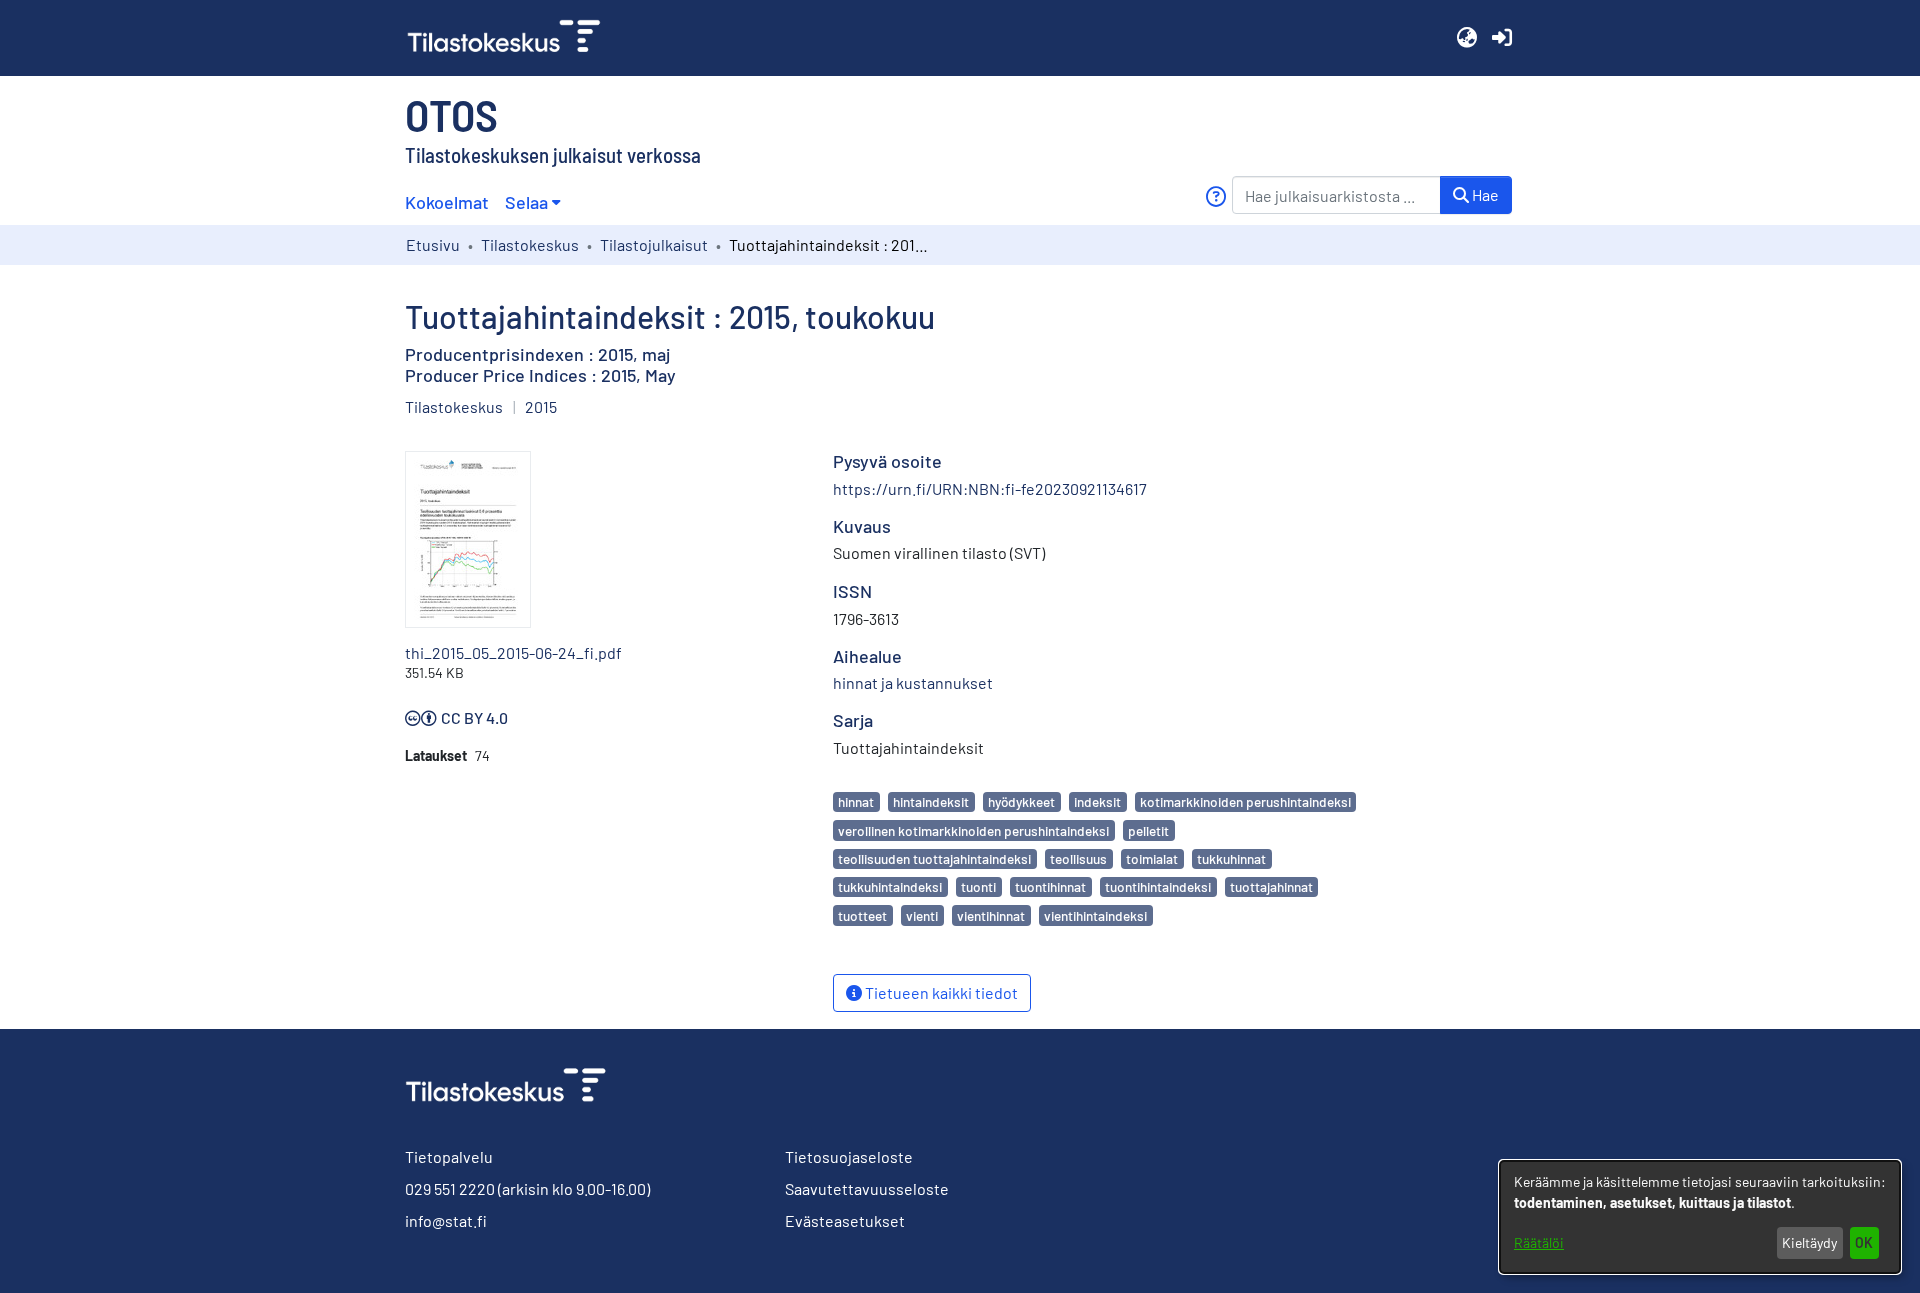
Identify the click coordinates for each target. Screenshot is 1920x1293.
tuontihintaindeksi (1158, 886)
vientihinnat (991, 915)
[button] (1466, 38)
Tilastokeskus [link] (530, 244)
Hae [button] (1484, 194)
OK (1864, 1242)
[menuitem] (532, 202)
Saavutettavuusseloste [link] (867, 1188)
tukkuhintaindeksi (890, 886)
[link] (512, 38)
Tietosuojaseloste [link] (849, 1156)
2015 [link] (541, 406)
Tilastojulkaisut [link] (654, 244)
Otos (451, 114)
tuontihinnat (1050, 886)
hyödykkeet (1021, 801)
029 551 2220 (450, 1188)
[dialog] (1700, 1217)
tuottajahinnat (1271, 886)
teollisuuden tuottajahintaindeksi (934, 858)
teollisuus (1078, 858)
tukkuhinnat (1231, 858)
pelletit (1148, 830)
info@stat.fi (446, 1220)
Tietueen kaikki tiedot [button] (940, 992)
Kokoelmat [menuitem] (447, 202)
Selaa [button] (526, 202)
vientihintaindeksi (1095, 915)
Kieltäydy (1809, 1242)
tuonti (978, 886)
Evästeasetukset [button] (845, 1220)
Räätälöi (1539, 1242)
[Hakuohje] (1215, 196)
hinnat (856, 801)
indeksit (1097, 801)
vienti (922, 915)
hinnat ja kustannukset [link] (913, 682)
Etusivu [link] (433, 244)
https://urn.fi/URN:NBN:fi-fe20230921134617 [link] (990, 488)
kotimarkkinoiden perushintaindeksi (1245, 801)
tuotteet (862, 915)
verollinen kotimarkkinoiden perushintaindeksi (973, 830)
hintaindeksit (931, 801)
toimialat (1152, 858)
